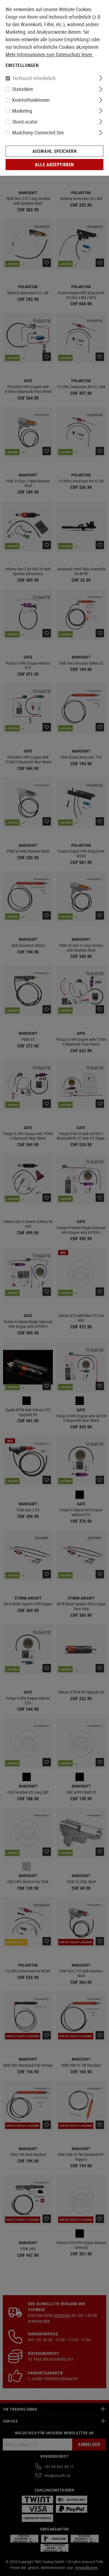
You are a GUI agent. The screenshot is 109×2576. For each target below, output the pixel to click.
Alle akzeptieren (54, 165)
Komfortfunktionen (31, 100)
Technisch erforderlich (34, 78)
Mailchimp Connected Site (38, 132)
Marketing (22, 111)
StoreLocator (25, 122)
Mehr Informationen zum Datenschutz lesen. (49, 54)
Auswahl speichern (55, 151)
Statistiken (23, 89)
